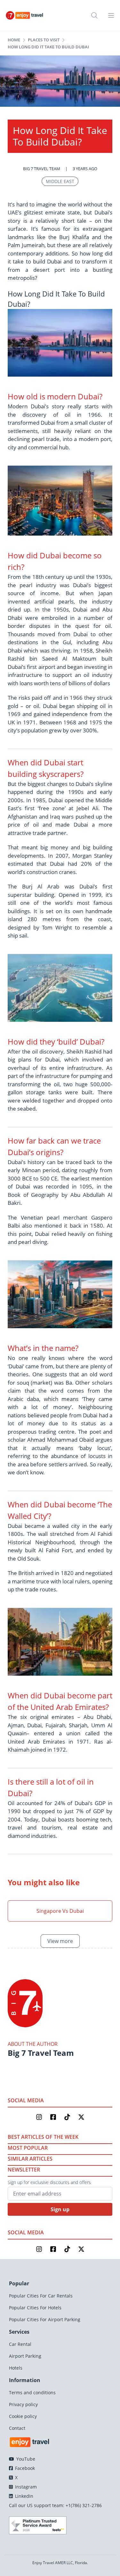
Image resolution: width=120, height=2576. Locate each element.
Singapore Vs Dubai (60, 1911)
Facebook (24, 2468)
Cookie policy (23, 2416)
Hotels (16, 2368)
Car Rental (20, 2344)
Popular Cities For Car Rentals (41, 2296)
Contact (17, 2428)
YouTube (25, 2459)
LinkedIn (24, 2496)
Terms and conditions (32, 2393)
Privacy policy (23, 2404)
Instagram (25, 2487)
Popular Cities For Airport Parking (45, 2319)
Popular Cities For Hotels (35, 2308)
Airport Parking (25, 2356)
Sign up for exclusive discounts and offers (49, 2182)
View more (60, 1941)
